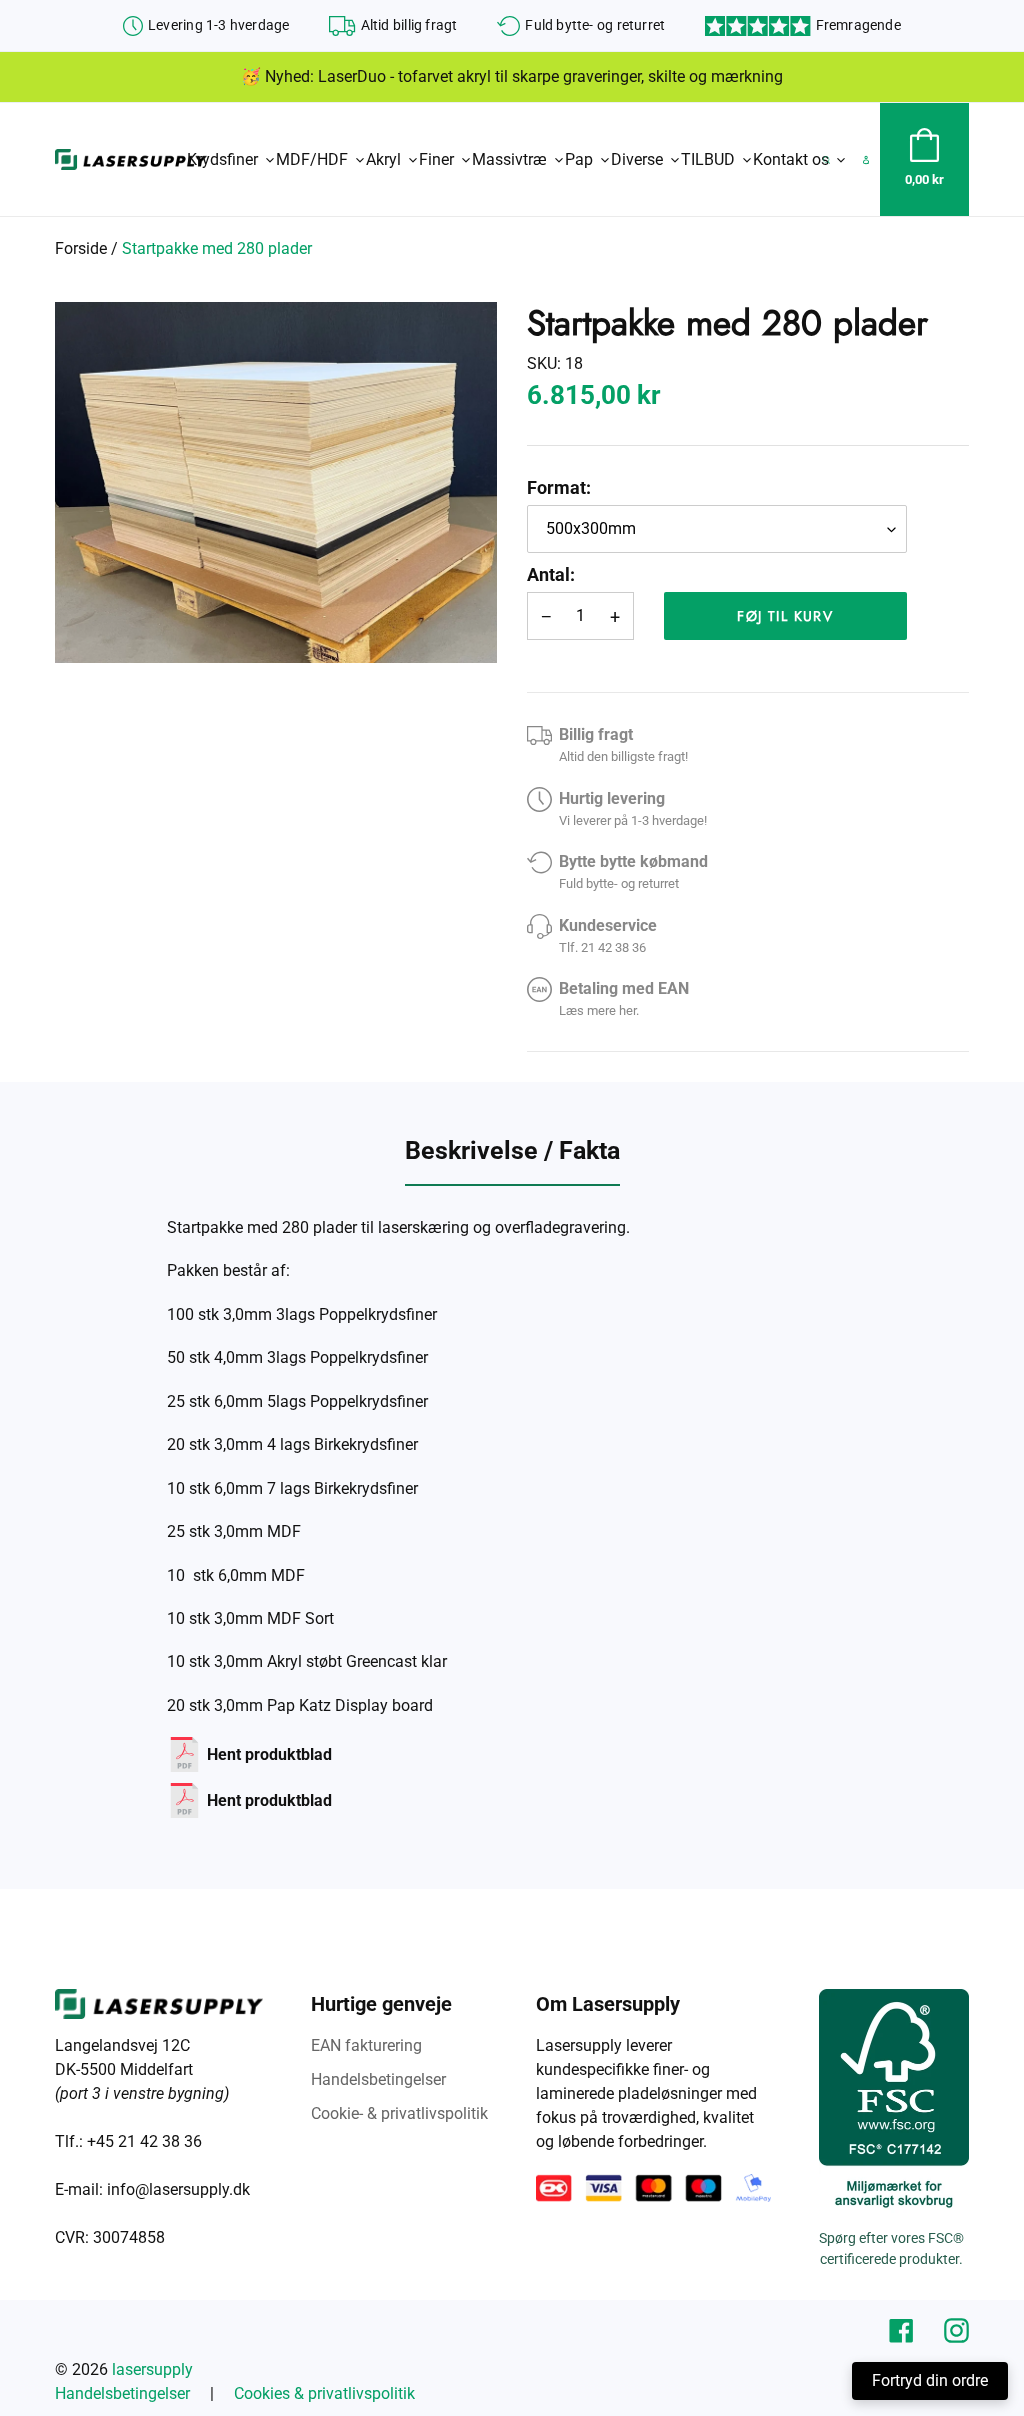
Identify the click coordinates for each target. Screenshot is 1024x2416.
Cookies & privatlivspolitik (324, 2393)
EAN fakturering (366, 2045)
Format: (559, 487)
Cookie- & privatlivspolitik (399, 2113)
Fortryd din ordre (930, 2380)
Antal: (551, 574)
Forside (81, 248)
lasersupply (152, 2369)
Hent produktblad (269, 1754)
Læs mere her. (599, 1010)
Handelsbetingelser (378, 2079)
